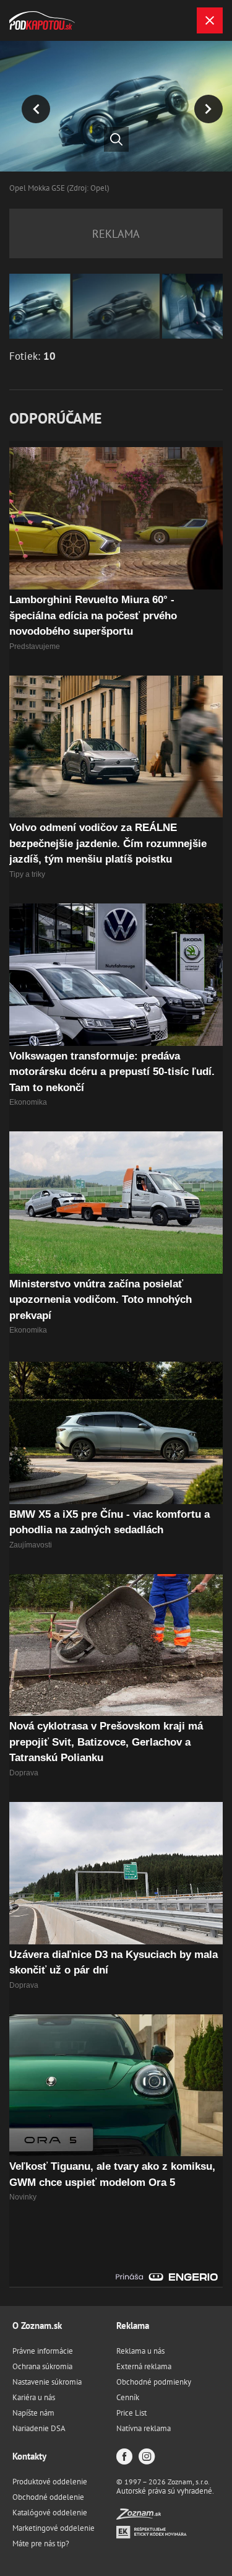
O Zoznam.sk (37, 2326)
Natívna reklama (144, 2428)
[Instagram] (147, 2457)
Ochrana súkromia (42, 2366)
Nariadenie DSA (39, 2428)
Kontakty (29, 2456)
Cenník (128, 2397)
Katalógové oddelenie (50, 2513)
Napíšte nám (33, 2413)
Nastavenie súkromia (47, 2382)
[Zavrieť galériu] (210, 20)
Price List (131, 2413)
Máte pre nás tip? (41, 2543)
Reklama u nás (140, 2351)
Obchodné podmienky (154, 2382)
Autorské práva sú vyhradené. (165, 2491)
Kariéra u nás (34, 2397)
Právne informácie (43, 2351)
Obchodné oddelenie (48, 2497)
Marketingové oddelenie (54, 2528)
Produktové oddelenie (50, 2482)
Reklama (133, 2326)
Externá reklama (144, 2366)
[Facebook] (124, 2457)
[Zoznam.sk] (139, 2516)
